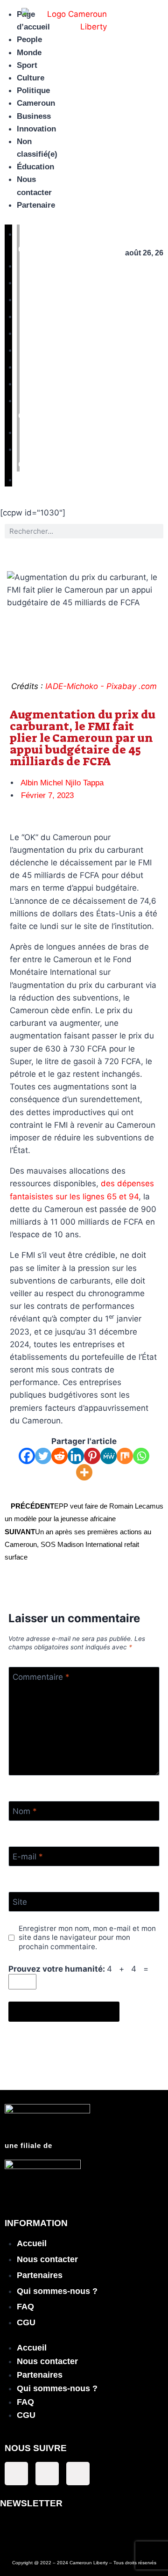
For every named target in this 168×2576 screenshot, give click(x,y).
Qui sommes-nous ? (57, 2291)
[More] (84, 1472)
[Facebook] (27, 1456)
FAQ (25, 2307)
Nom (25, 1811)
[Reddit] (59, 1456)
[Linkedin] (76, 1456)
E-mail (28, 1857)
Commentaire (41, 1677)
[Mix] (125, 1456)
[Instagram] (78, 2474)
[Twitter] (43, 1456)
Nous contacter (47, 2259)
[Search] (156, 531)
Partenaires (40, 2275)
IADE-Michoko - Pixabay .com (101, 686)
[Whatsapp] (141, 1456)
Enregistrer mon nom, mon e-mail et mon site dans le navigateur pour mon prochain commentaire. (87, 1938)
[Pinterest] (92, 1456)
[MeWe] (108, 1456)
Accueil (32, 2243)
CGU (26, 2322)
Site (20, 1902)
